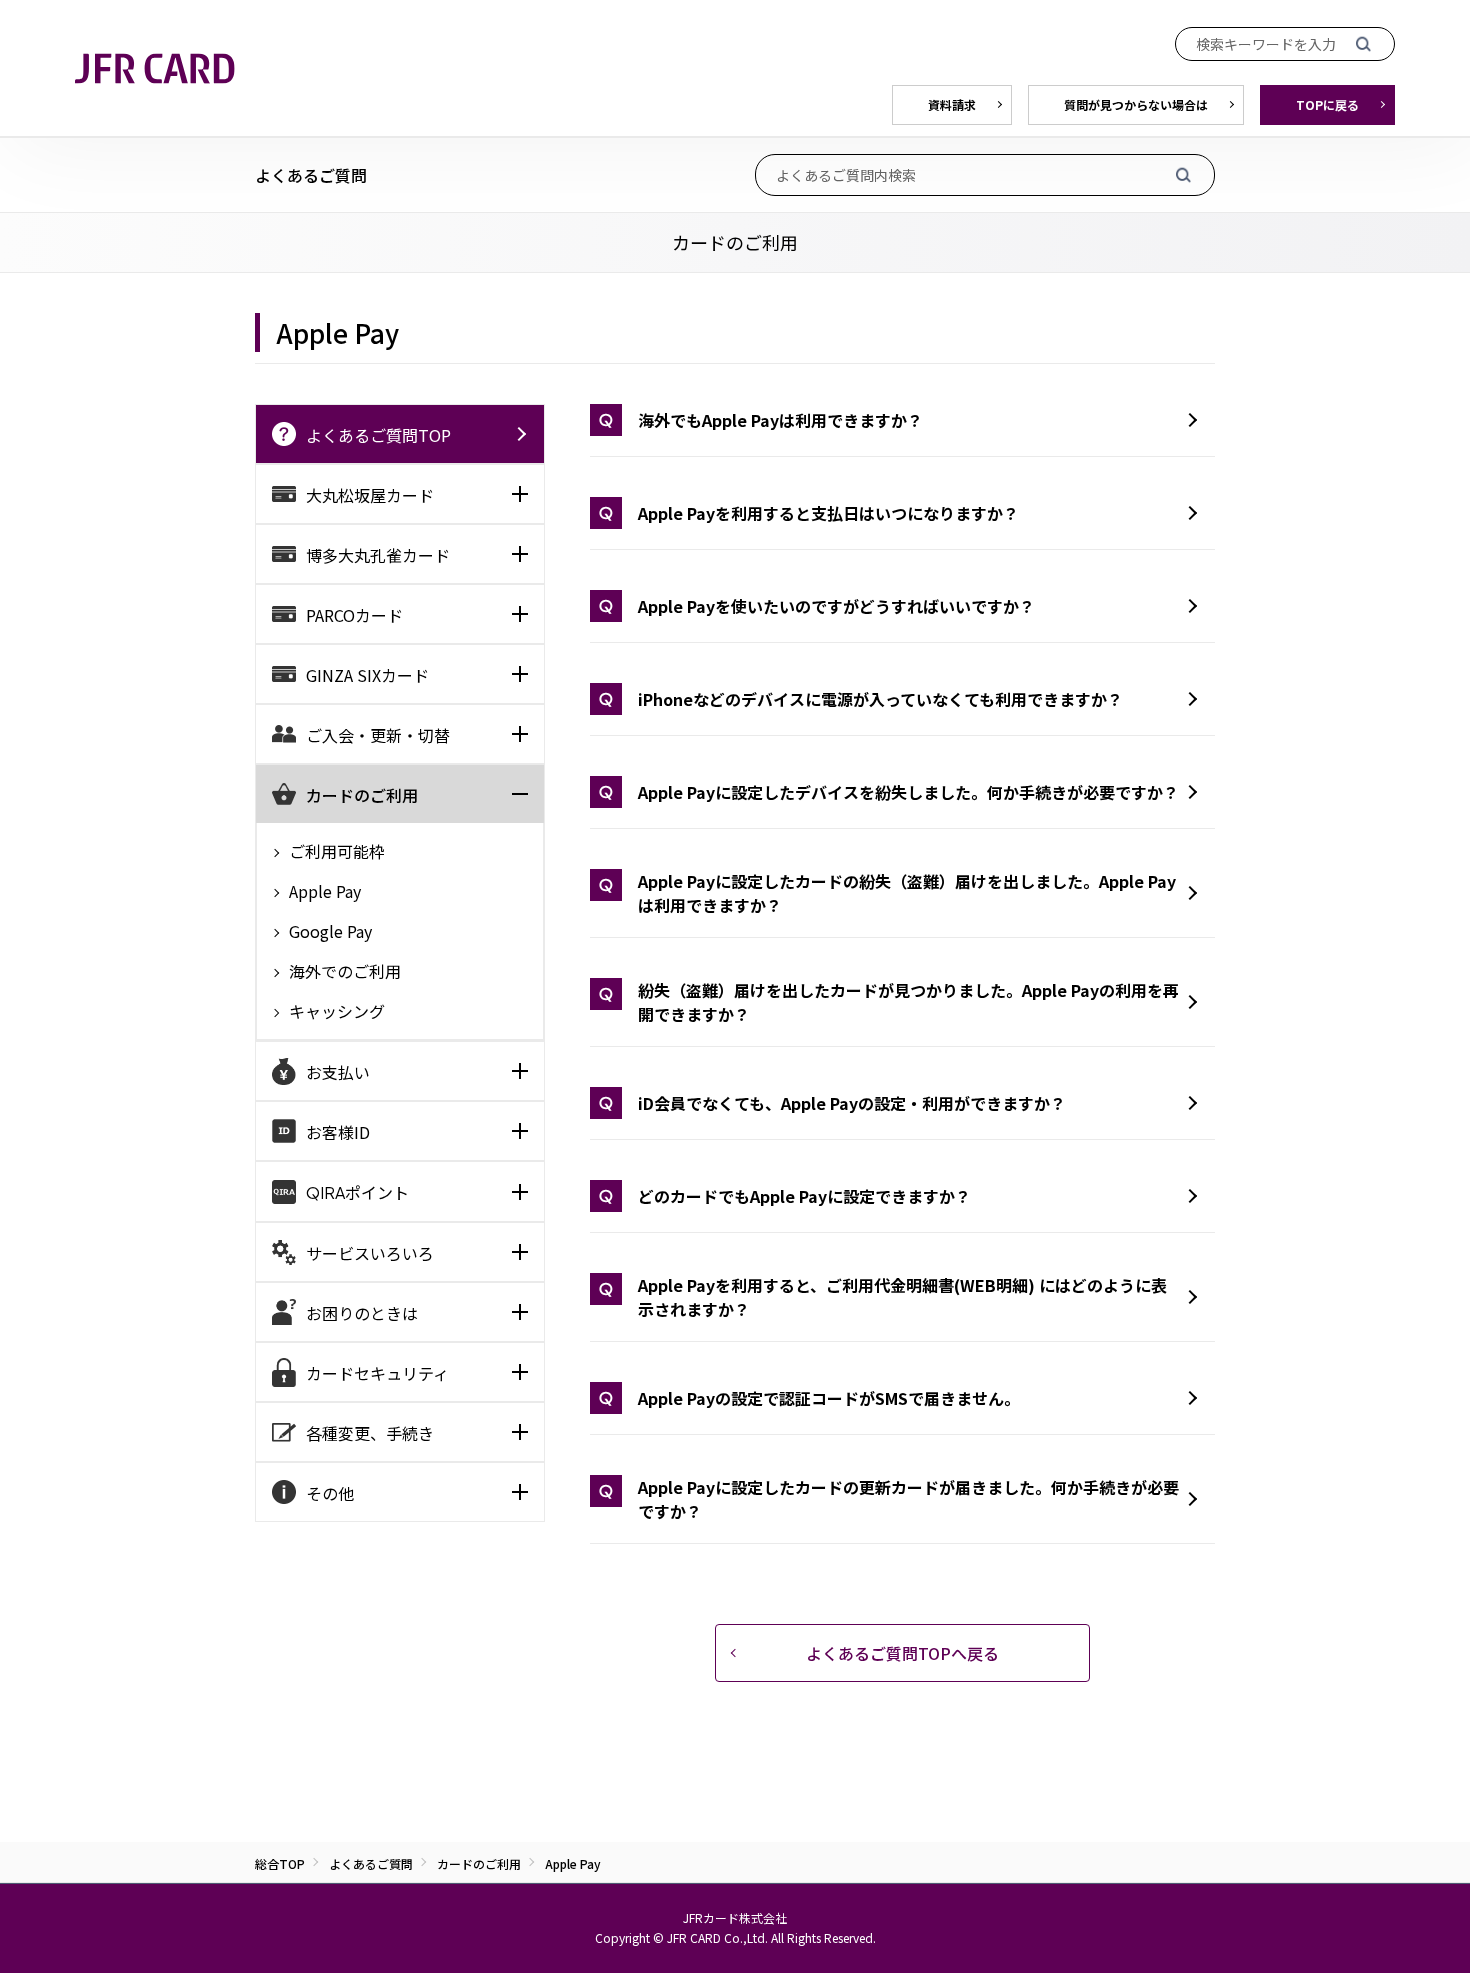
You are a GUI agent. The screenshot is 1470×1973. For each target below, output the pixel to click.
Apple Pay (323, 891)
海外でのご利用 (343, 971)
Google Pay (328, 931)
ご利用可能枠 (335, 851)
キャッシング (335, 1011)
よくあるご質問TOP (378, 435)
